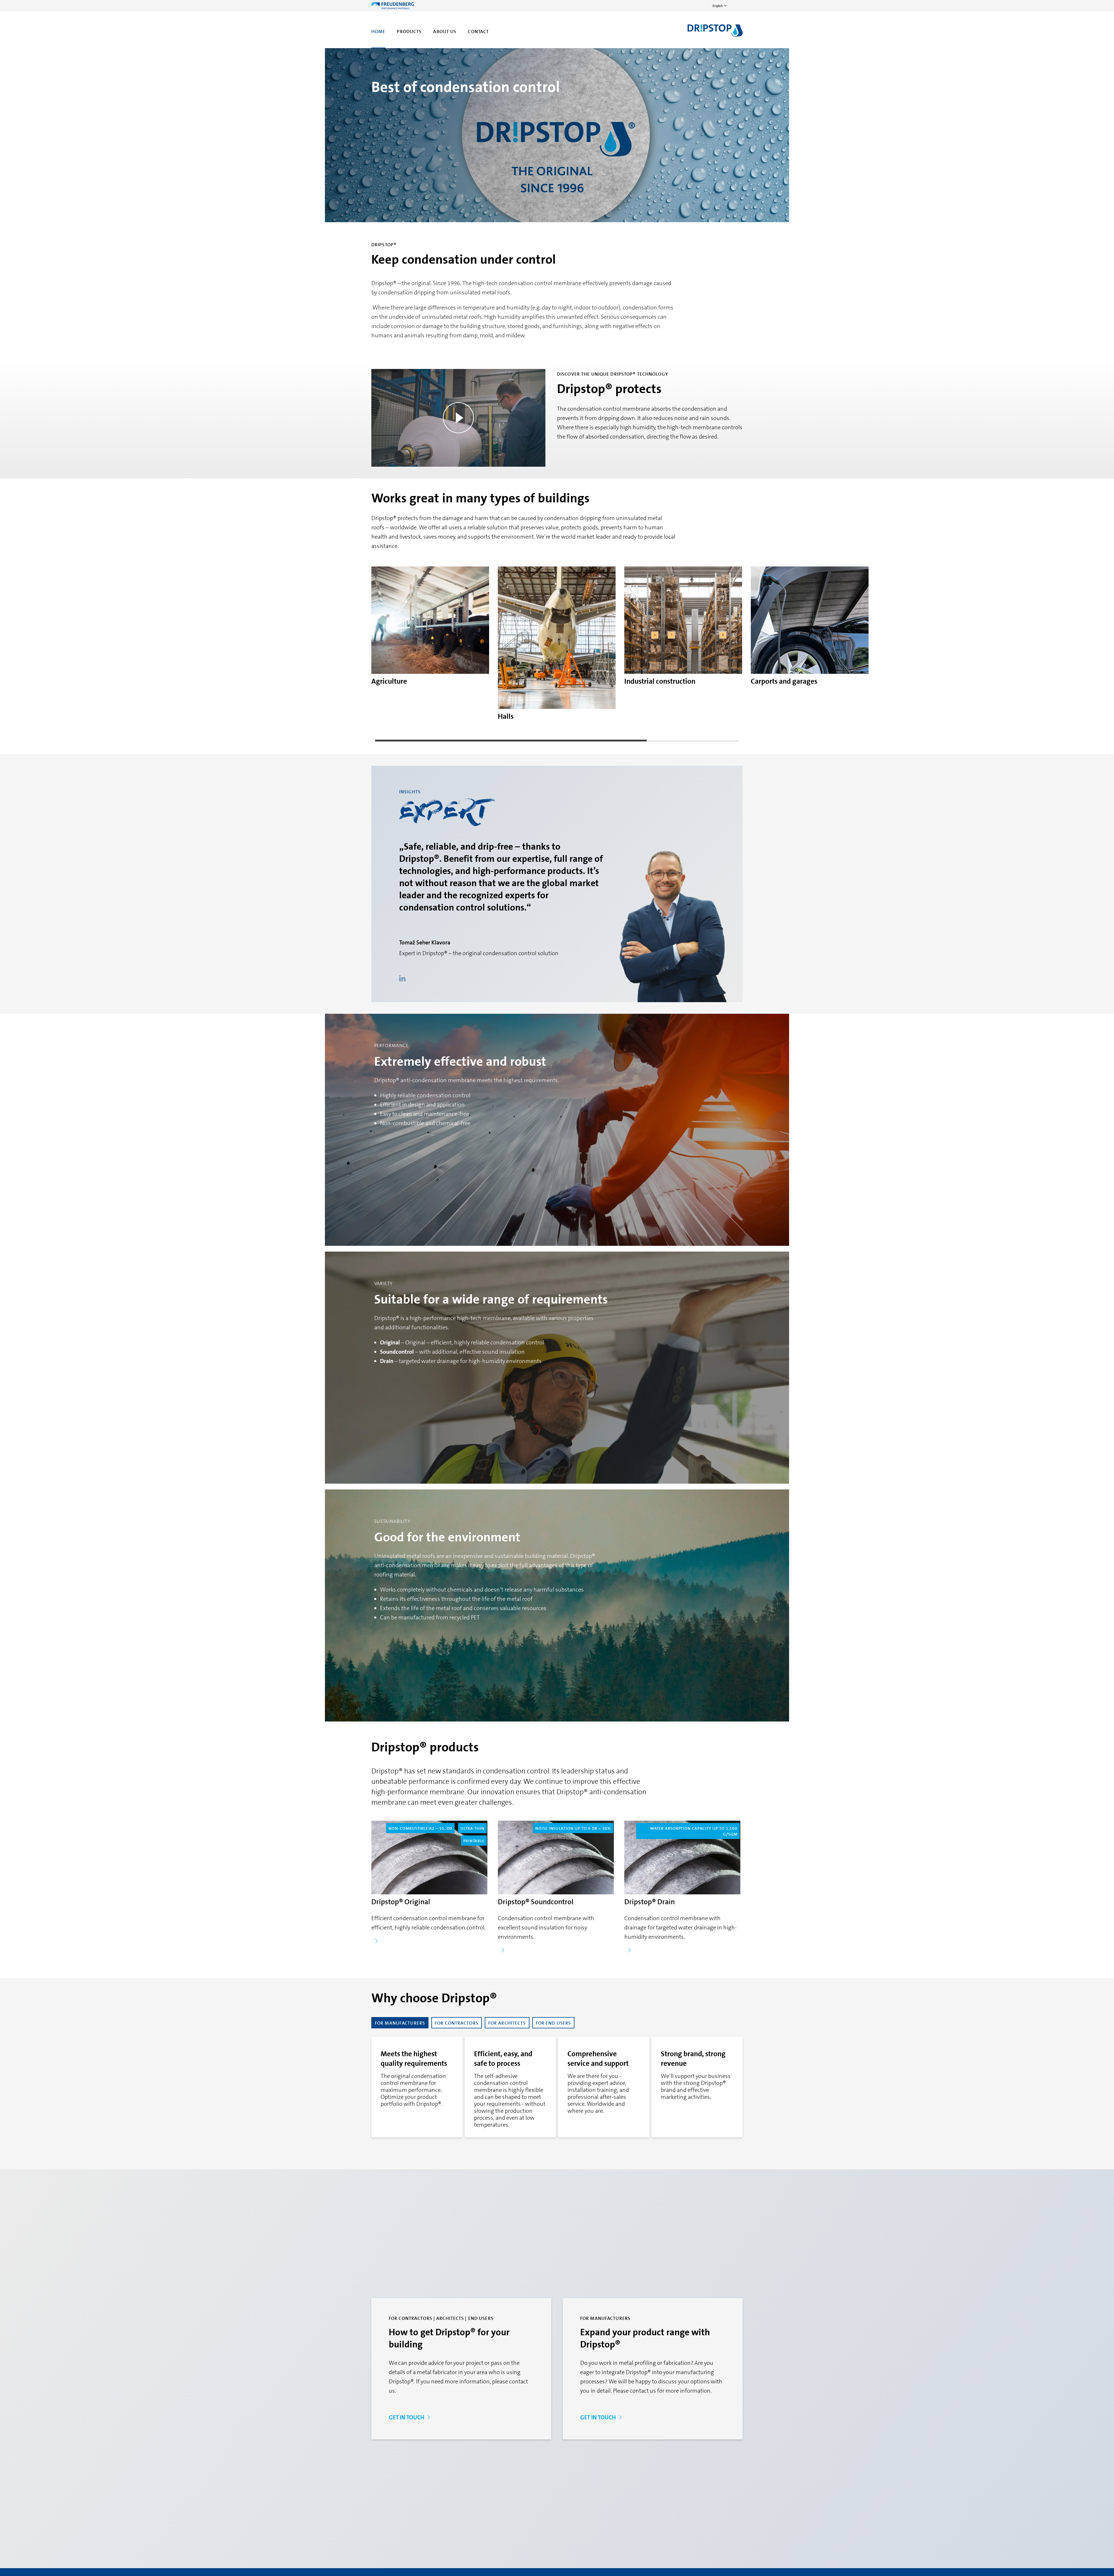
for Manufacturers (400, 2023)
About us (445, 31)
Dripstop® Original (401, 1902)
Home (378, 31)
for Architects (507, 2023)
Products (409, 31)
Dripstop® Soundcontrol (536, 1902)
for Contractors (457, 2023)
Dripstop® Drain (650, 1902)
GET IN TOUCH (407, 2417)
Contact (478, 31)
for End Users (554, 2023)
